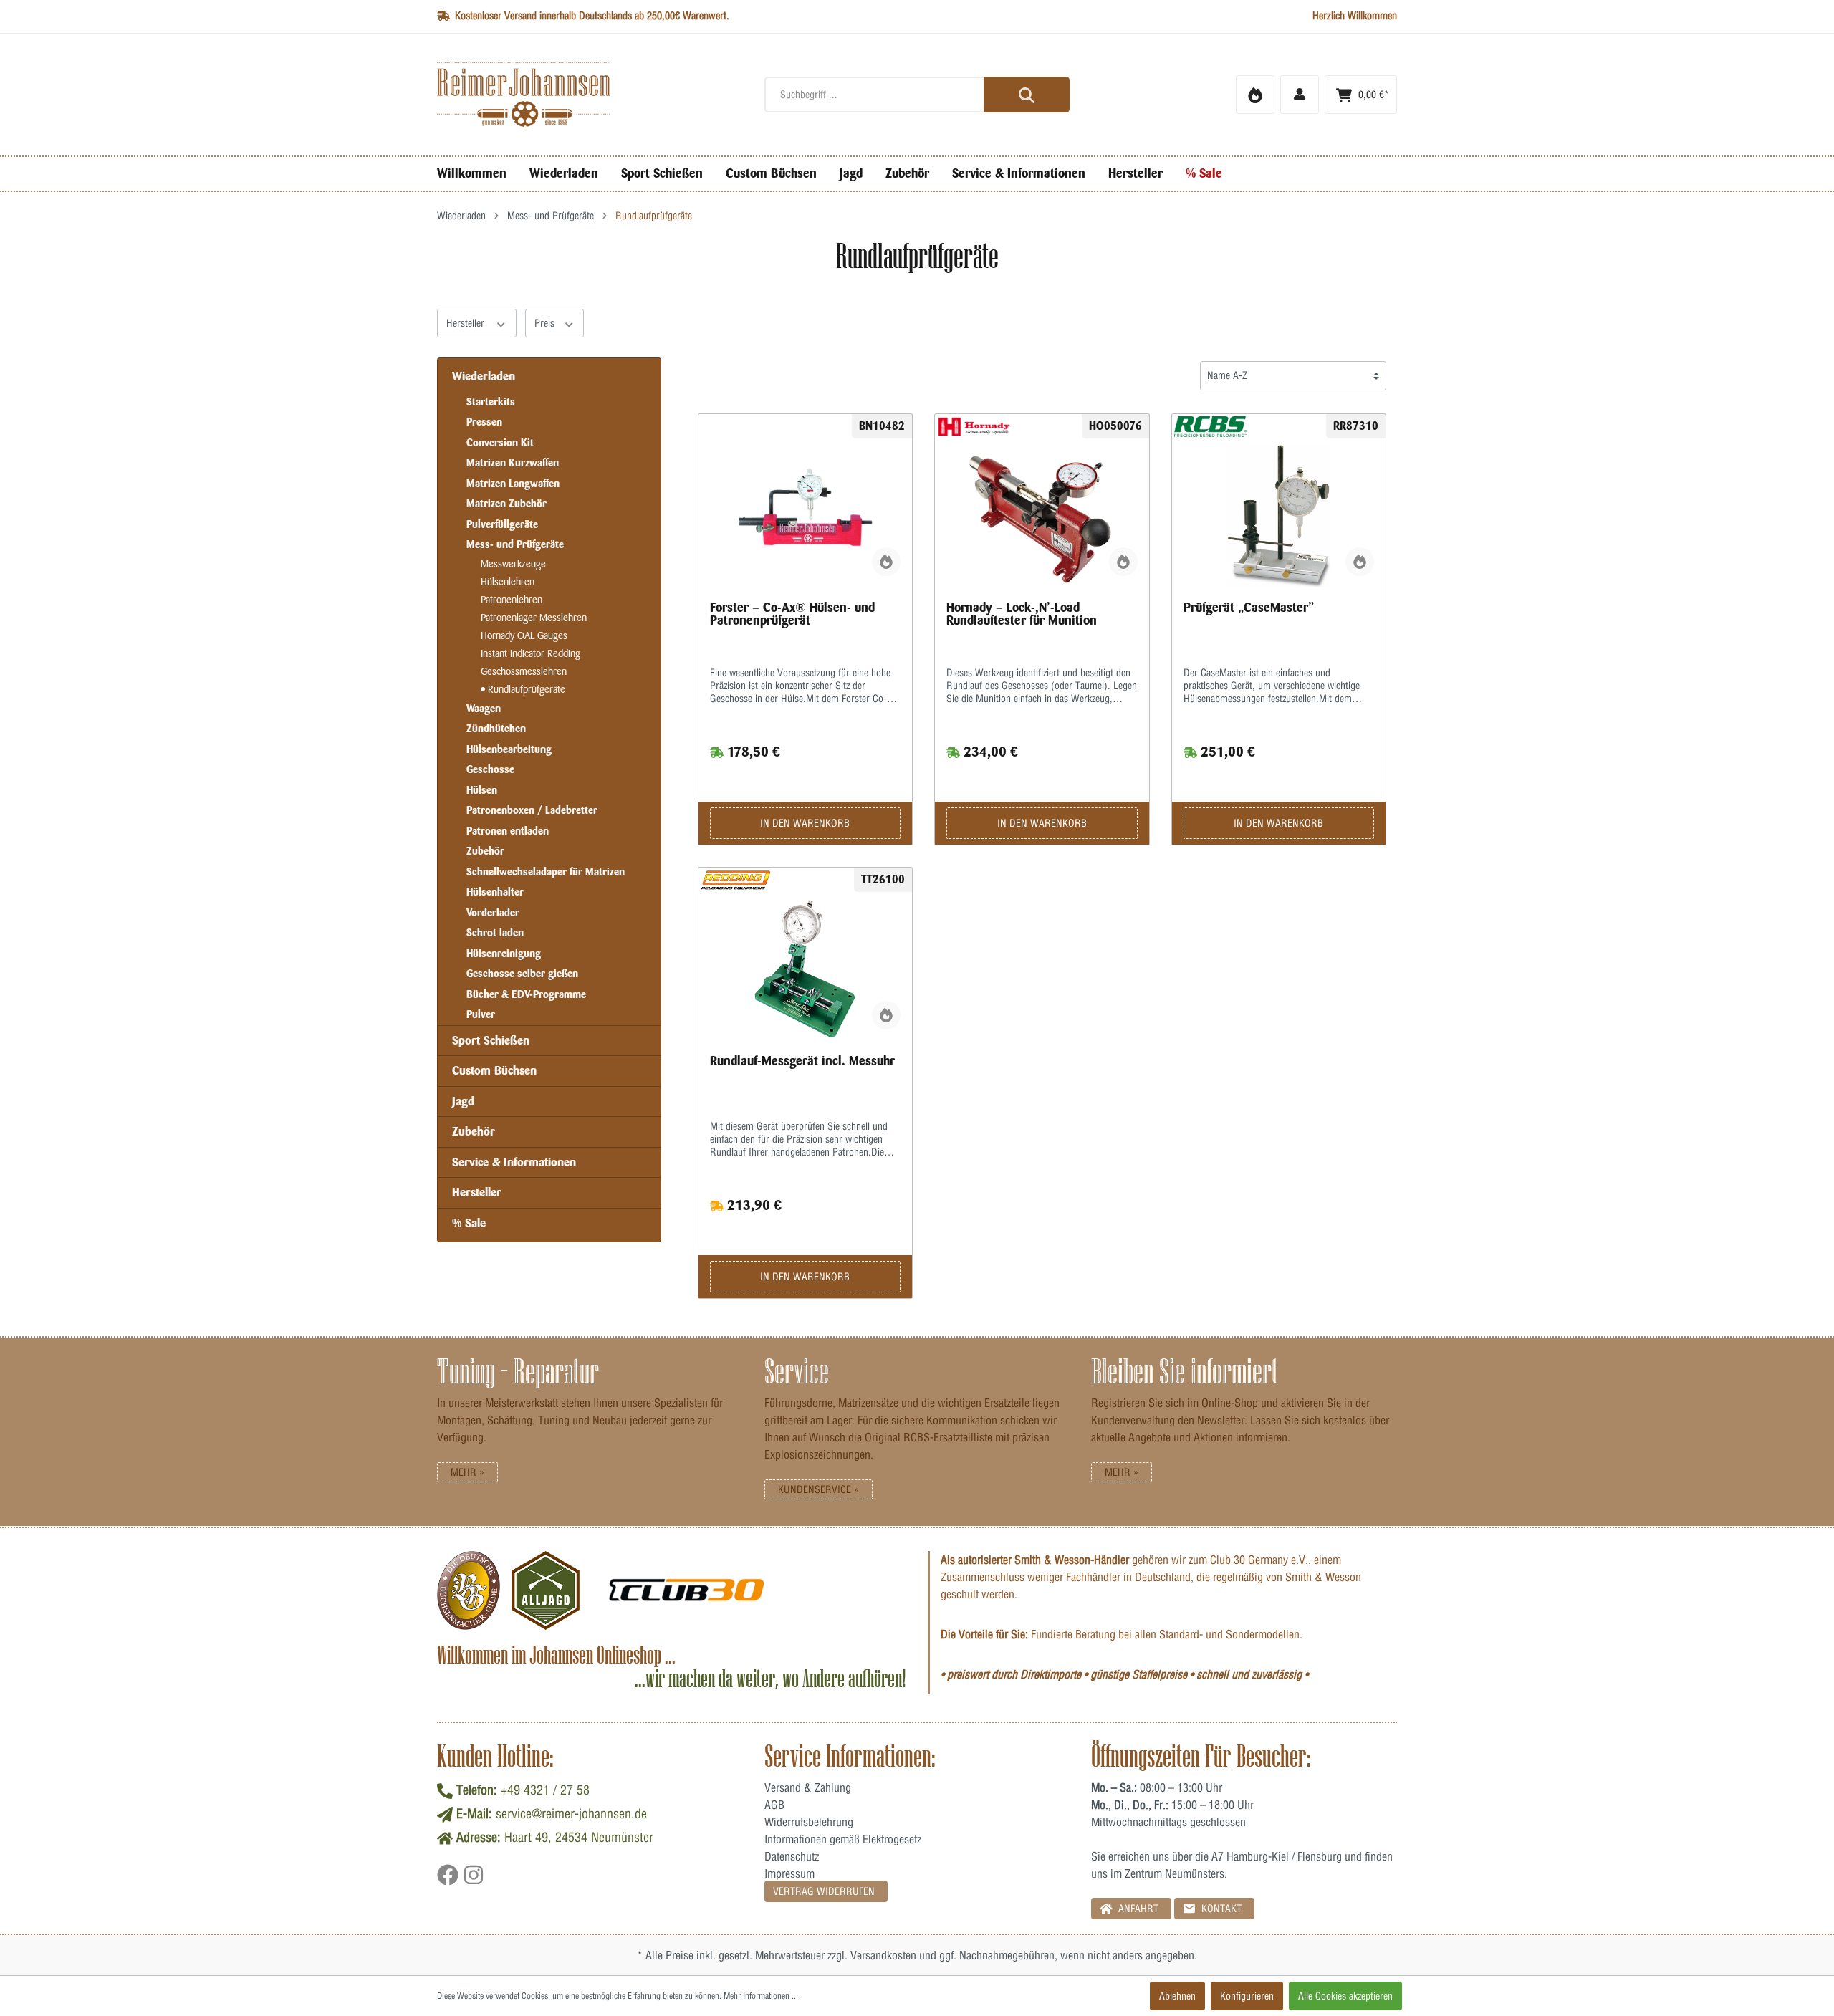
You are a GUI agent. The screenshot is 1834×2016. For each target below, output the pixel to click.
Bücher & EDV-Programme (526, 994)
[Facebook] (450, 1880)
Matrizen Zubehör (506, 504)
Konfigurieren (1247, 1996)
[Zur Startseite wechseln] (590, 95)
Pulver (481, 1014)
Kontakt (1220, 1909)
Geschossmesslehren (524, 672)
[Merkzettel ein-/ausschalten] (886, 562)
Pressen (484, 422)
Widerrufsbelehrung (809, 1822)
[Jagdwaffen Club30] (686, 1590)
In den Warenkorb (805, 823)
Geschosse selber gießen (522, 974)
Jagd (463, 1101)
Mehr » (467, 1472)
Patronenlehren (512, 600)
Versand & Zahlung (808, 1787)
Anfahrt (1137, 1909)
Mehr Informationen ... (761, 1996)
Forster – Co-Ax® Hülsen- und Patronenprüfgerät (792, 614)
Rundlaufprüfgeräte (525, 690)
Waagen (484, 709)
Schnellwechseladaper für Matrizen (546, 872)
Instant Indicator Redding (530, 654)
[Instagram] (474, 1880)
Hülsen (482, 790)
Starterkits (491, 402)
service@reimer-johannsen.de (571, 1814)
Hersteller (467, 323)
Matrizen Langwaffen (513, 484)
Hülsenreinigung (504, 954)
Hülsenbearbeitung (509, 749)
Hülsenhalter (495, 892)
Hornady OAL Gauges (524, 636)
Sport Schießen (491, 1040)
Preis (546, 323)
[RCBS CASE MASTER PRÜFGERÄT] (1279, 516)
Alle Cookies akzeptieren (1345, 1996)
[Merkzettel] (1255, 95)
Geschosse (490, 769)
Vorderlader (493, 913)
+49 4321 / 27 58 (545, 1790)
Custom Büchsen (494, 1070)
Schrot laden (495, 933)
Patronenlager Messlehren (534, 618)
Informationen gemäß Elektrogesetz (843, 1839)
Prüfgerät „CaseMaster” (1249, 608)
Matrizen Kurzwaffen (513, 463)
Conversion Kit (500, 443)
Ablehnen (1177, 1996)
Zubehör (485, 851)
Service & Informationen (514, 1162)
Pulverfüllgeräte (502, 524)
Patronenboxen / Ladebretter (532, 810)
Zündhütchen (496, 729)
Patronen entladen (508, 831)
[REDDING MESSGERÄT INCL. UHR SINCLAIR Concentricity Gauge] (806, 969)
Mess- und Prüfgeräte (515, 544)
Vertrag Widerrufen (824, 1891)
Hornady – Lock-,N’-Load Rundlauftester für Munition (1022, 614)
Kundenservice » (818, 1489)
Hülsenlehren (508, 582)
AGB (774, 1805)
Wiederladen (484, 376)
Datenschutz (792, 1856)
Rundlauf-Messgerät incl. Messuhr (802, 1061)
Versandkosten (883, 1955)
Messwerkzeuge (513, 564)
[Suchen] (1027, 95)
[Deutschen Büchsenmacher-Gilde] (469, 1590)
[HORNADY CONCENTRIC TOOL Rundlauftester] (1042, 516)
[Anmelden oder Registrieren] (1300, 95)
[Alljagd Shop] (546, 1590)
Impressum (789, 1873)
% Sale (469, 1223)
